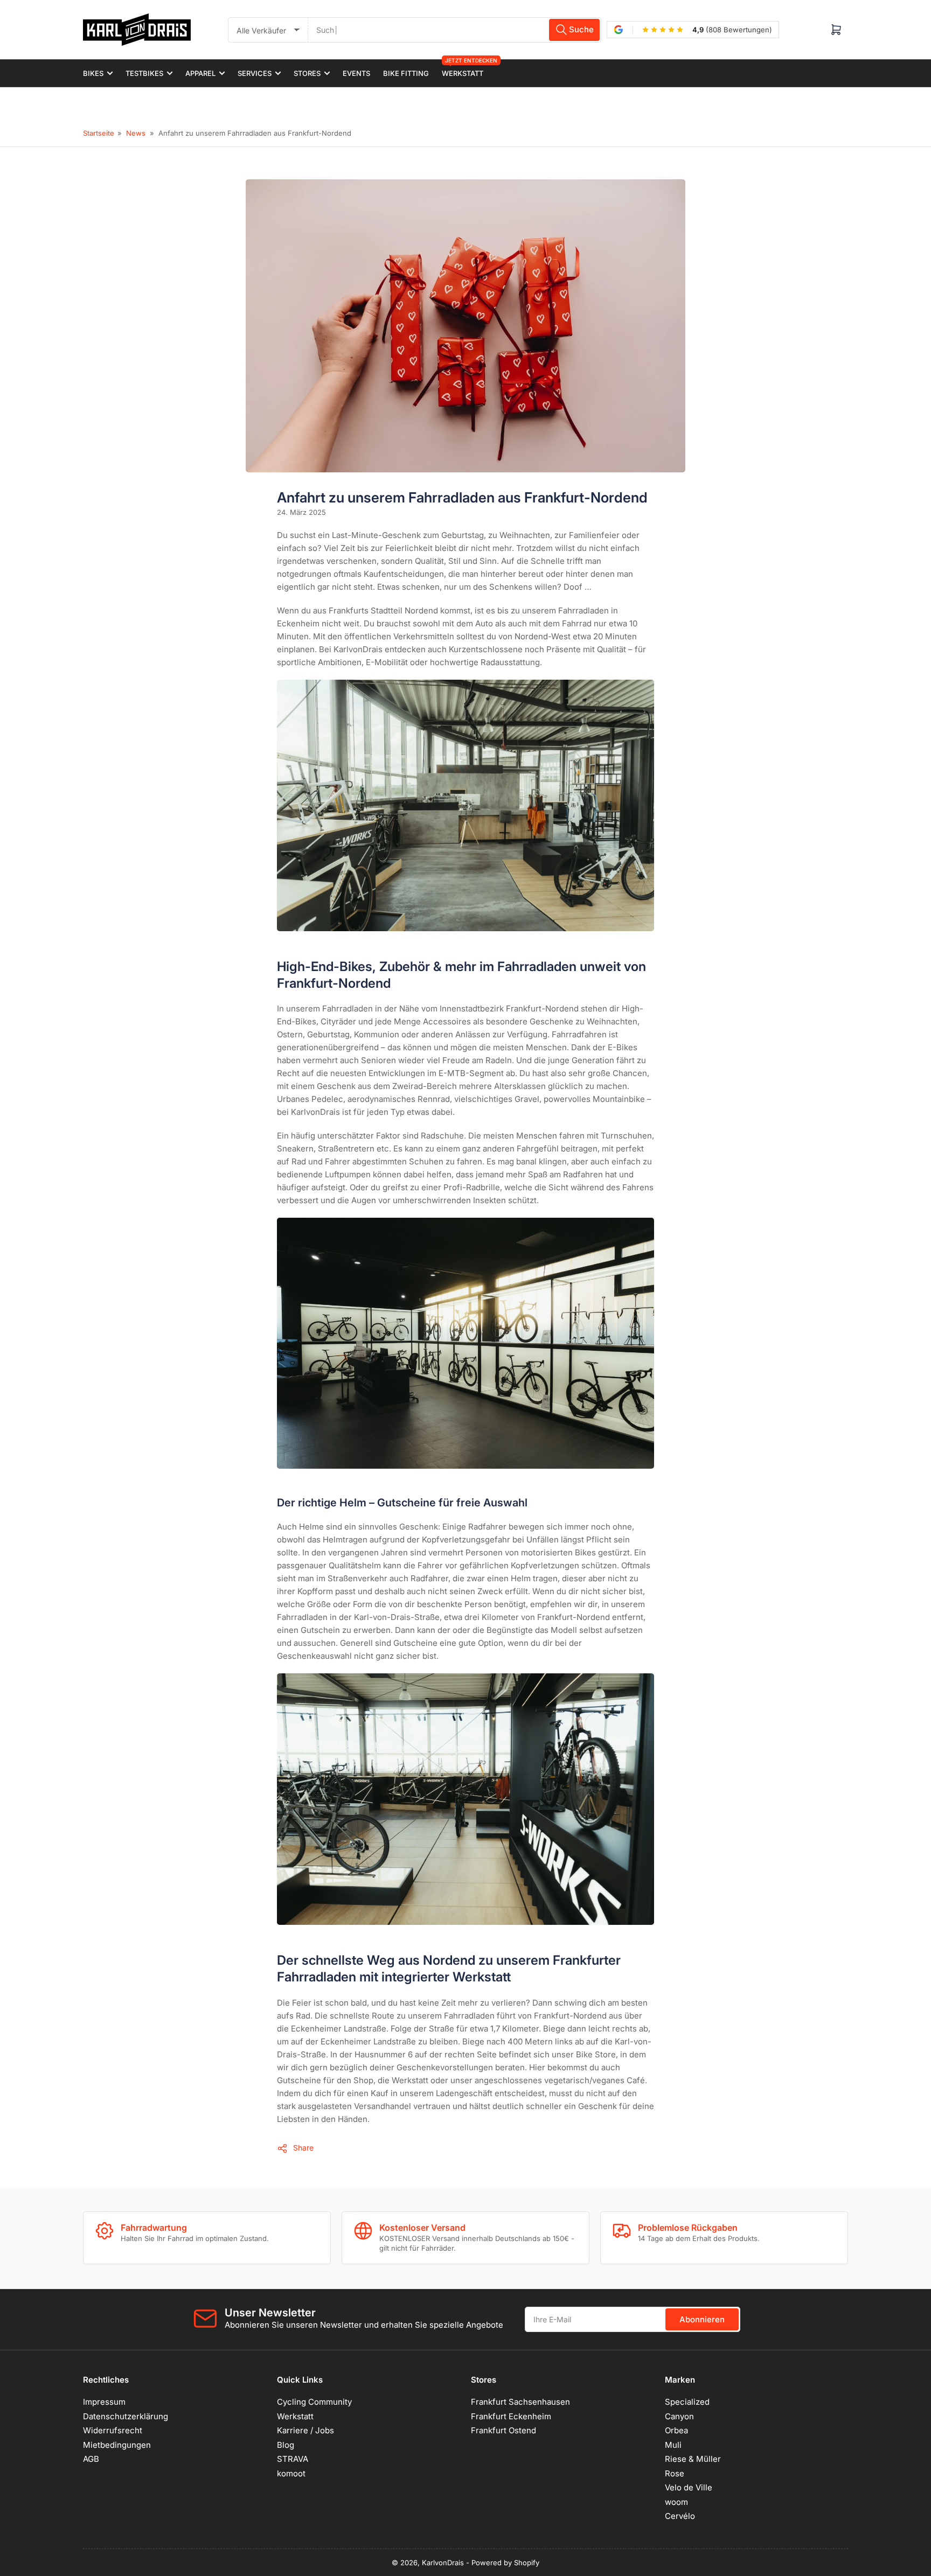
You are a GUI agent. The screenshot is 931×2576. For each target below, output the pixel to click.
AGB (91, 2459)
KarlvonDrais (443, 2563)
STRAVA (293, 2459)
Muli (673, 2445)
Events (356, 73)
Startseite (99, 133)
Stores (307, 73)
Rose (675, 2473)
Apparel (200, 73)
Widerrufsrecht (113, 2430)
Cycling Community (314, 2402)
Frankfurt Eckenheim (511, 2416)
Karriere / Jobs (305, 2430)
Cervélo (680, 2516)
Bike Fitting (406, 73)
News (136, 133)
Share (303, 2148)
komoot (291, 2473)
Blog (286, 2445)
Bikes (93, 73)
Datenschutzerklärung (126, 2416)
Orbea (676, 2430)
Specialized (687, 2402)
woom (676, 2502)
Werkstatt (463, 69)
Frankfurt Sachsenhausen (520, 2402)
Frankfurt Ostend (503, 2430)
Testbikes (144, 73)
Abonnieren (702, 2319)
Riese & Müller (693, 2459)
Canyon (679, 2416)
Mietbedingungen (117, 2445)
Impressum (104, 2402)
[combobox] (455, 30)
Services (255, 73)
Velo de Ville (689, 2487)
